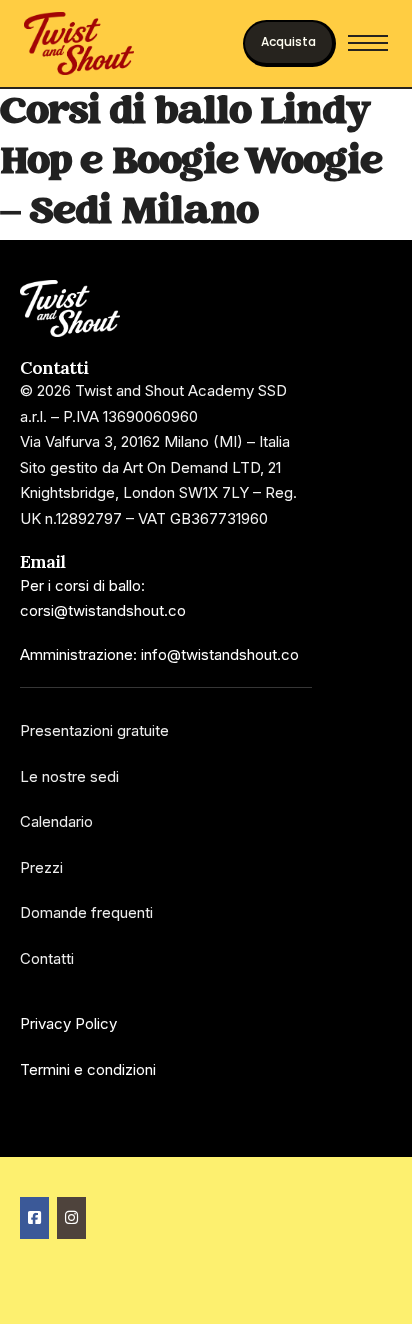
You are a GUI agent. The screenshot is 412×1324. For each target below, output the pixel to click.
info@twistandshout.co (220, 654)
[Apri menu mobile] (368, 43)
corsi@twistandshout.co (103, 610)
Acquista (288, 41)
